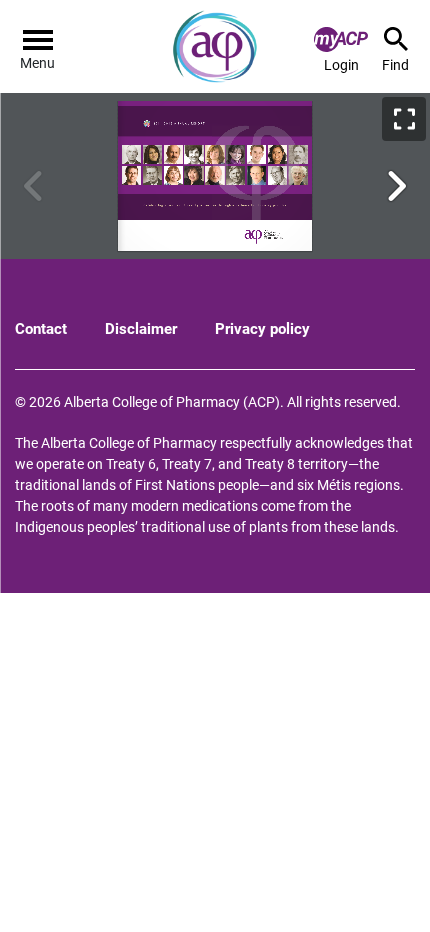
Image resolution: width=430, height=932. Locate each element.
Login (341, 65)
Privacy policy (262, 329)
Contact (41, 329)
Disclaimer (141, 329)
